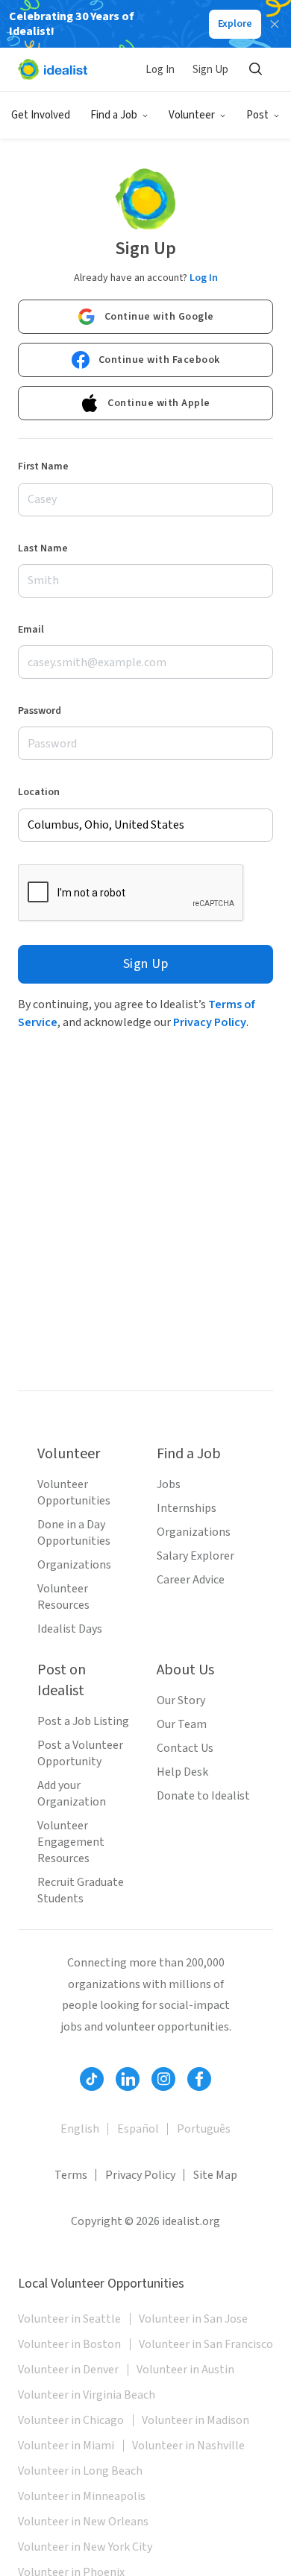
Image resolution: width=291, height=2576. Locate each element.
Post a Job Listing (83, 1721)
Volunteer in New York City (85, 2547)
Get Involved (41, 115)
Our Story (181, 1700)
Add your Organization (72, 1794)
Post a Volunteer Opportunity (80, 1753)
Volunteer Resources (63, 1597)
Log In (160, 70)
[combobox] (145, 825)
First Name (43, 466)
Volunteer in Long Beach (80, 2471)
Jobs (169, 1484)
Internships (187, 1508)
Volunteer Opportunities (74, 1493)
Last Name (43, 548)
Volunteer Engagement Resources (71, 1842)
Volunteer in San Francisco (206, 2344)
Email (31, 630)
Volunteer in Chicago (71, 2420)
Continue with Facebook (159, 360)
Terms (71, 2175)
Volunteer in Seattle (69, 2319)
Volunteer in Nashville (188, 2446)
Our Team (182, 1724)
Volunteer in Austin (185, 2370)
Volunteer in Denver (68, 2370)
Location (39, 792)
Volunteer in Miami (66, 2446)
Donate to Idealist (203, 1796)
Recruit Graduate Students (81, 1890)
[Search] (255, 69)
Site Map (215, 2175)
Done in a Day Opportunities (74, 1533)
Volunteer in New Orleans (83, 2522)
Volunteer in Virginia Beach (87, 2395)
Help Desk (182, 1772)
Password (40, 711)
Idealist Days (70, 1629)
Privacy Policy (210, 1022)
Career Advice (191, 1580)
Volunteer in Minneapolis (82, 2496)
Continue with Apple (159, 403)
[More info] (145, 825)
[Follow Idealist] (92, 2079)
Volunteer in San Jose (193, 2319)
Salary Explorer (195, 1556)
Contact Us (185, 1748)
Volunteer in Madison (195, 2420)
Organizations (74, 1565)
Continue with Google (159, 317)
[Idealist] (53, 69)
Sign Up (210, 70)
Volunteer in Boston (69, 2344)
